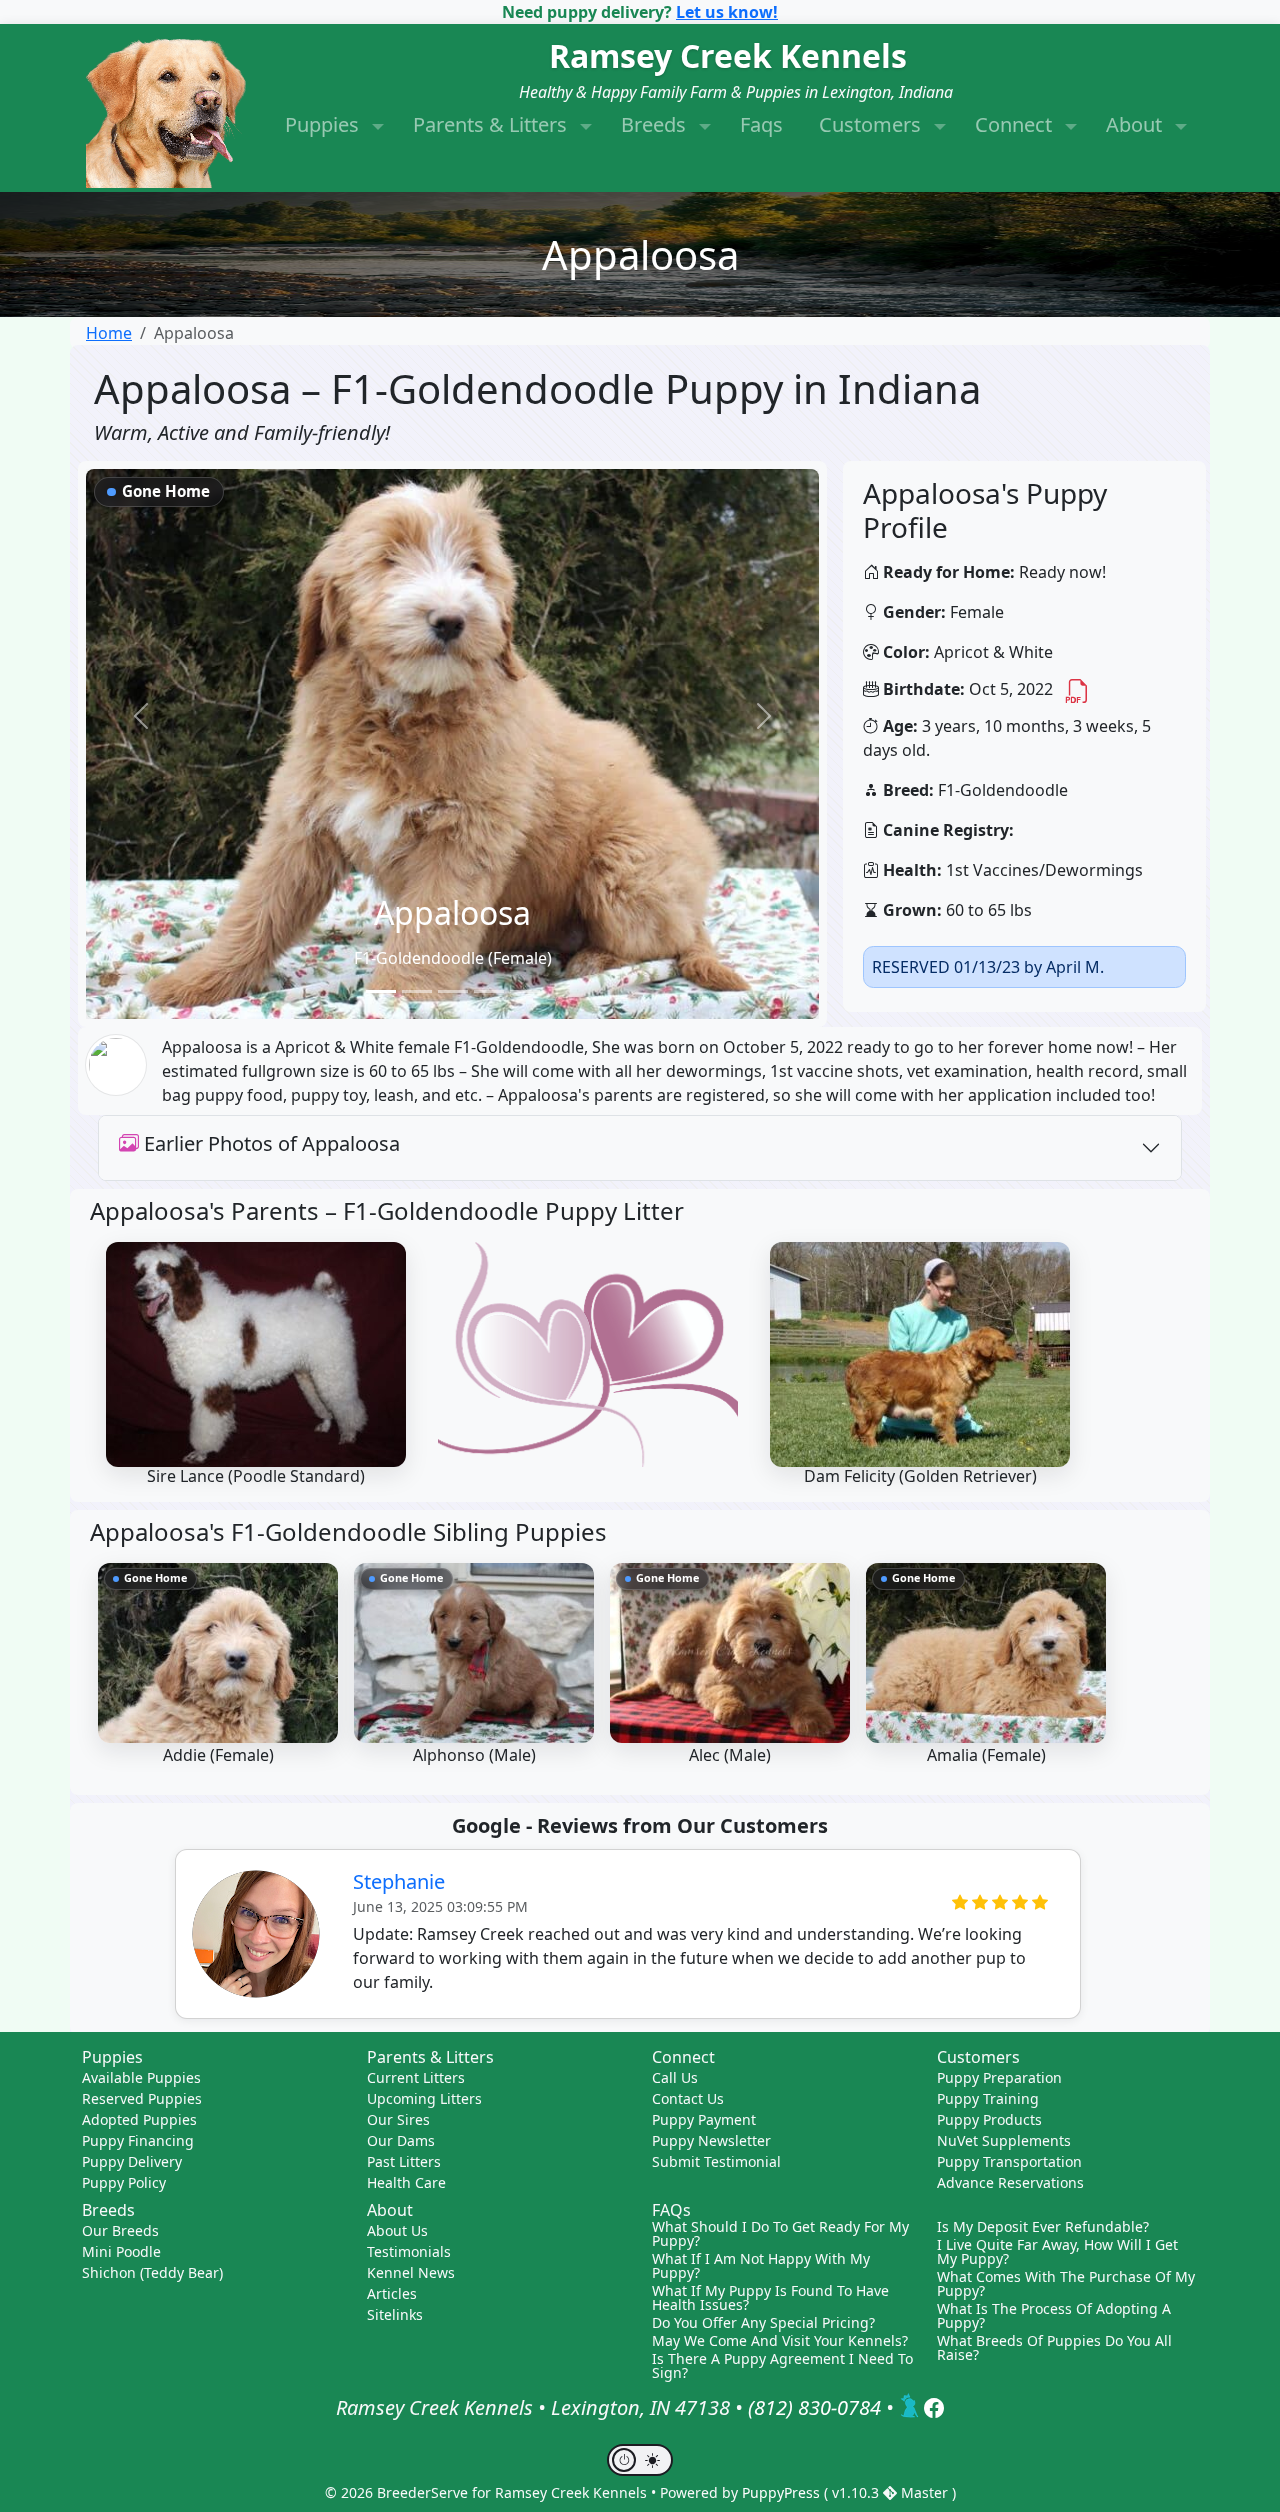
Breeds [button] (656, 124)
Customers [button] (872, 124)
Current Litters (416, 2077)
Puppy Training (988, 2098)
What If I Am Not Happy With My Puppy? (761, 2266)
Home (109, 333)
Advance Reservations (1010, 2182)
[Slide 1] (381, 991)
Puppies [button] (324, 124)
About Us (397, 2230)
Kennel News (411, 2272)
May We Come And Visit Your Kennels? (780, 2341)
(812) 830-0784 (814, 2408)
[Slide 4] (489, 991)
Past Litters (404, 2161)
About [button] (1136, 124)
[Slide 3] (453, 991)
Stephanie (399, 1881)
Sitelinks (395, 2314)
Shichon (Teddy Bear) (152, 2272)
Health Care (406, 2182)
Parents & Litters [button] (492, 124)
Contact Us (688, 2098)
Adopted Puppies (139, 2119)
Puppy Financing (138, 2140)
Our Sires (398, 2119)
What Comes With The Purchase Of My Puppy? (1066, 2284)
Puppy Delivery (132, 2161)
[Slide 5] (525, 991)
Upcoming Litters (424, 2098)
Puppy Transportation (1009, 2161)
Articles (392, 2293)
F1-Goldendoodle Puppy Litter (513, 1210)
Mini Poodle (121, 2251)
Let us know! (727, 12)
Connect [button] (1016, 124)
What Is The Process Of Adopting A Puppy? (1054, 2316)
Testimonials (409, 2251)
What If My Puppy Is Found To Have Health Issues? (770, 2298)
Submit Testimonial (716, 2161)
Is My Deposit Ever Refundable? (1043, 2227)
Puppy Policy (124, 2182)
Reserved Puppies (142, 2098)
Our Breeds (120, 2230)
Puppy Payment (704, 2119)
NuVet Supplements (1004, 2140)
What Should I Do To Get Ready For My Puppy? (780, 2234)
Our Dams (401, 2140)
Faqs (761, 124)
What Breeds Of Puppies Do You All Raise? (1054, 2348)
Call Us (675, 2077)
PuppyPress (783, 2492)
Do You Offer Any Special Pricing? (763, 2323)
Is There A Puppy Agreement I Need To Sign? (782, 2366)
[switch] (640, 2460)
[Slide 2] (417, 991)
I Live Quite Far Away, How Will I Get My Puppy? (1057, 2252)
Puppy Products (989, 2119)
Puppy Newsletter (711, 2140)
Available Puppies (141, 2077)
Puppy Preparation (999, 2077)
